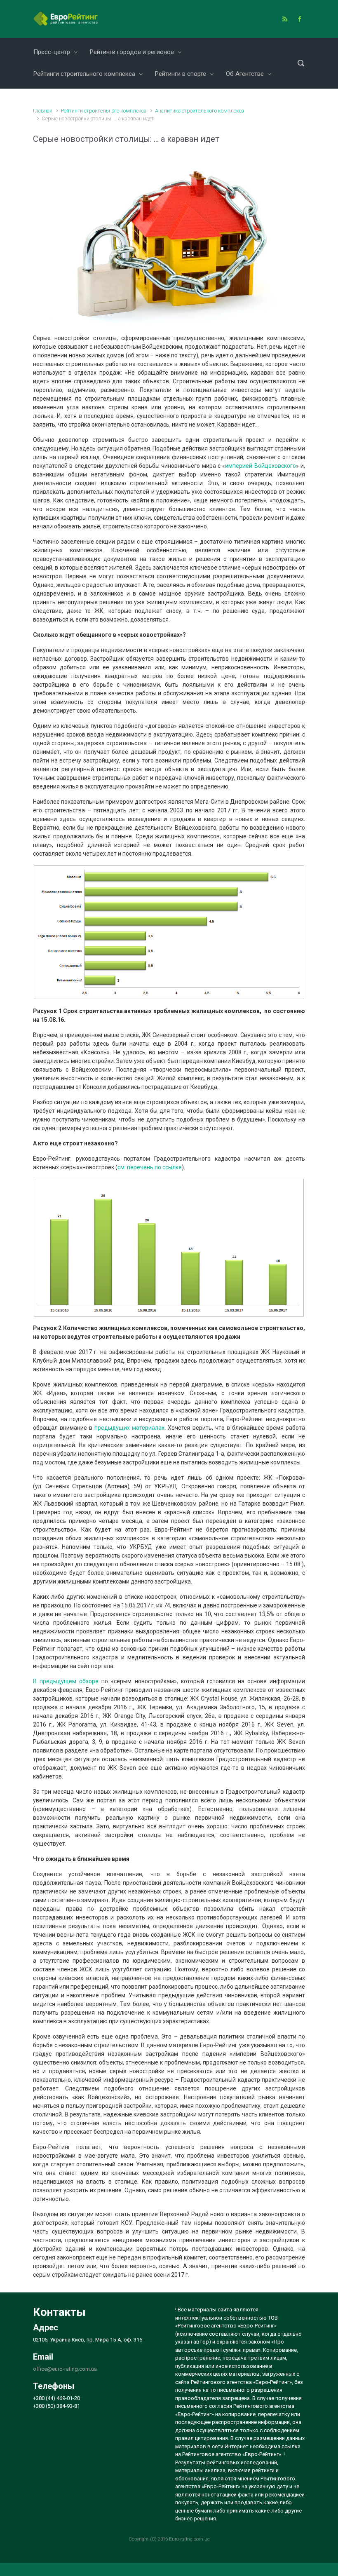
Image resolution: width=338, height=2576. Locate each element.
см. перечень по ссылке (150, 1167)
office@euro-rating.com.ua (65, 2369)
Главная (43, 111)
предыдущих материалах (129, 1428)
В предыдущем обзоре (66, 1681)
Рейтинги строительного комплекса (104, 111)
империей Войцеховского (260, 466)
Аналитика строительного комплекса (200, 111)
